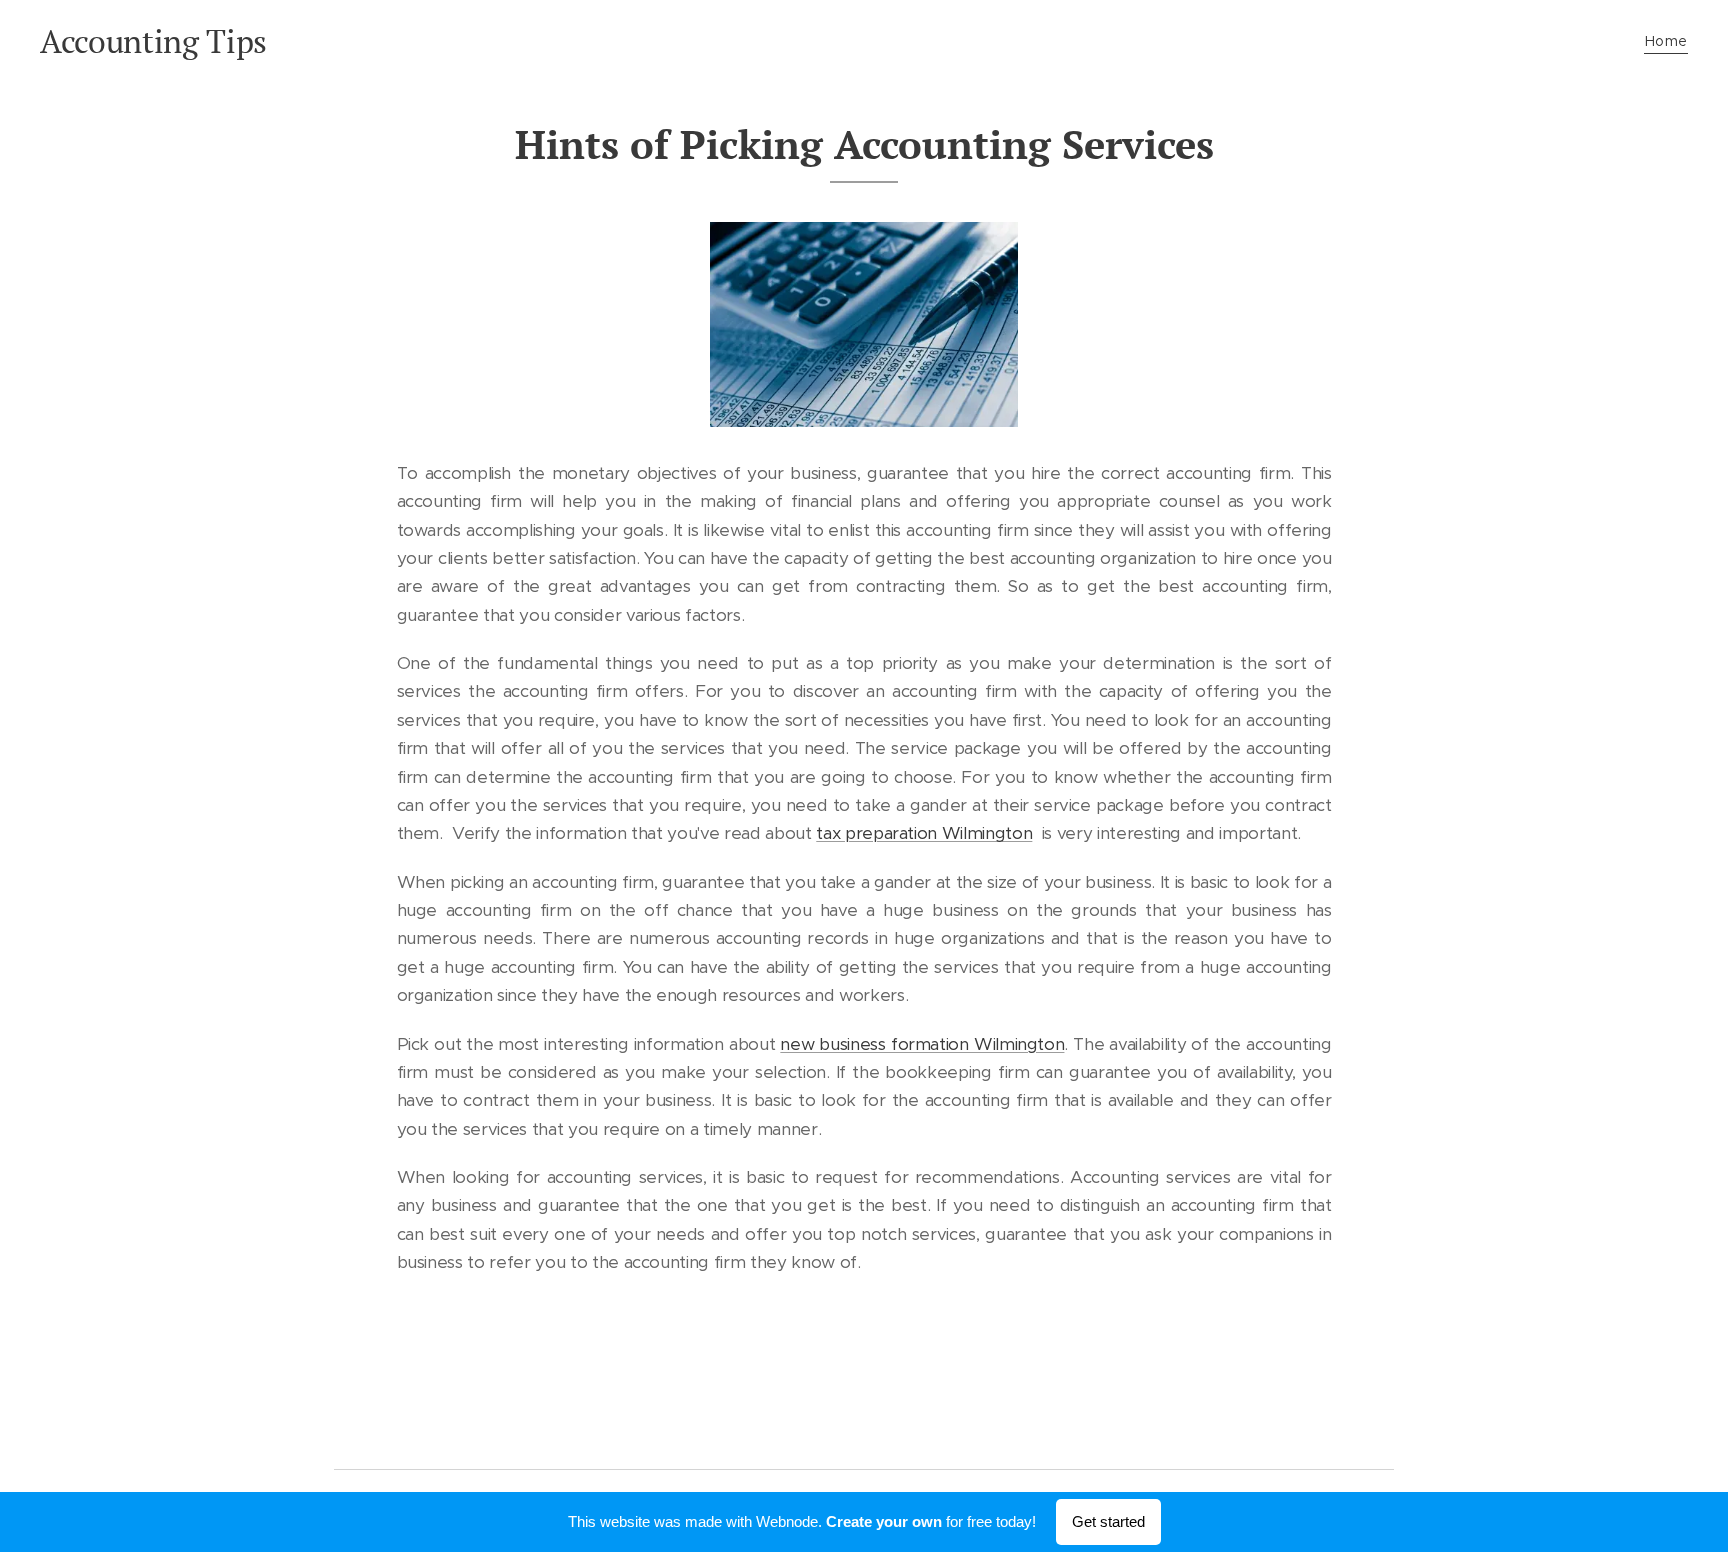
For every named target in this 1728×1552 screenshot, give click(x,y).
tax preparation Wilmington (924, 833)
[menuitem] (1664, 41)
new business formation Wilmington (922, 1044)
